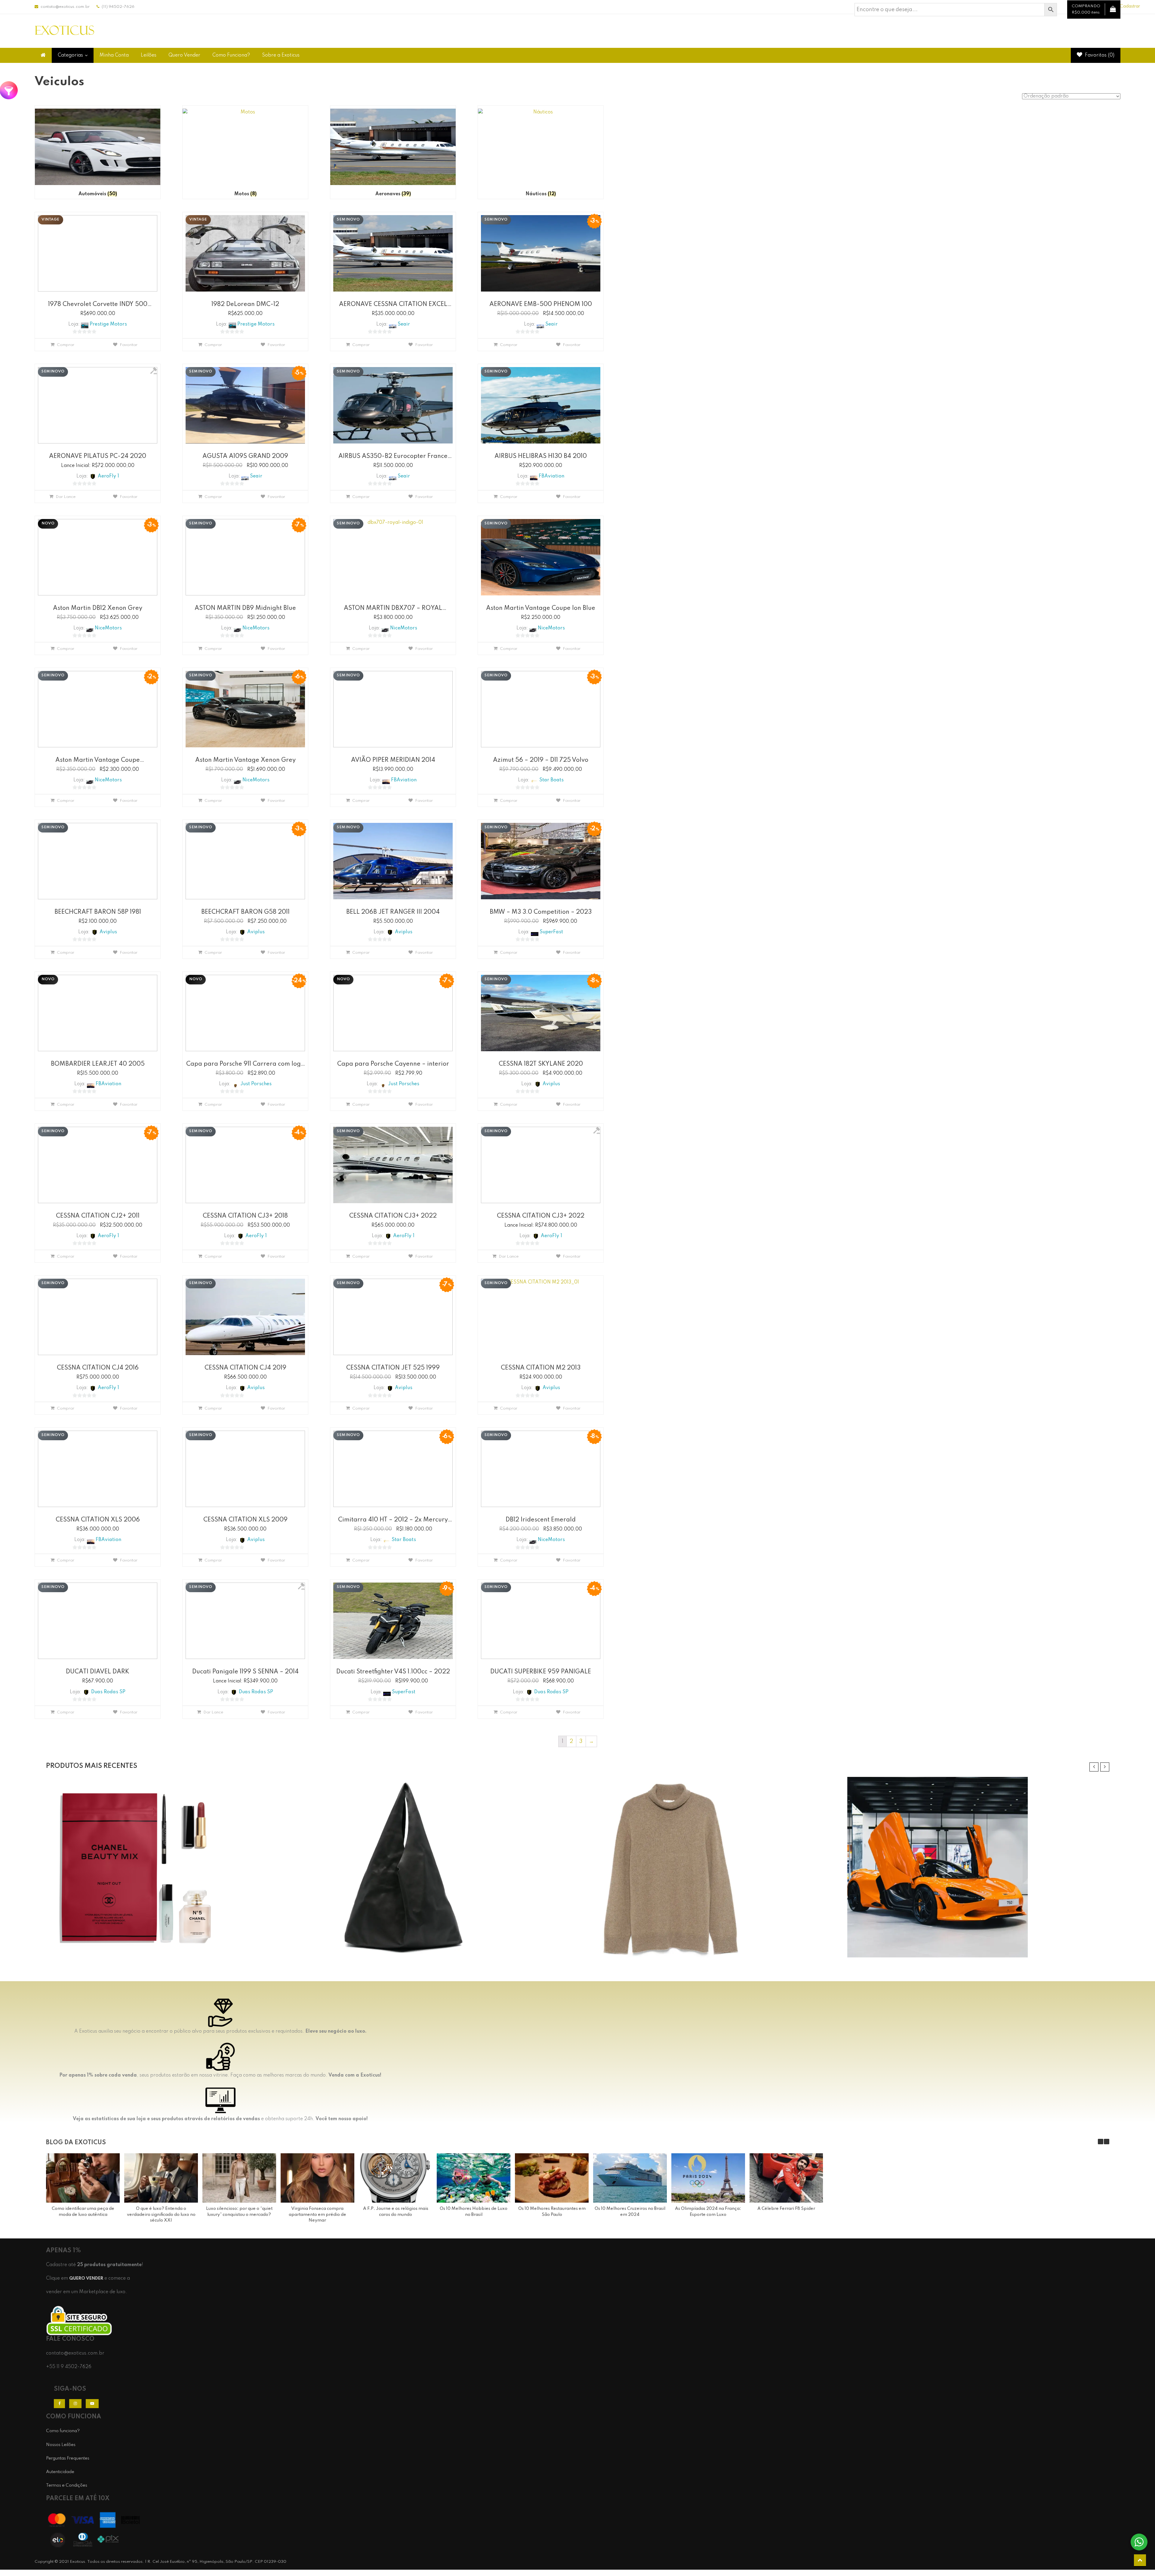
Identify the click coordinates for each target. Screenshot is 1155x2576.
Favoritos (1099, 55)
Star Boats (551, 780)
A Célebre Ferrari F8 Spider (786, 2209)
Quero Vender (184, 55)
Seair (404, 324)
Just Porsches (256, 1084)
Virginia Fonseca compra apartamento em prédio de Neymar (317, 2215)
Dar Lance (66, 497)
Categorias (70, 55)
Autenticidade (60, 2472)
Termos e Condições (67, 2485)
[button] (1107, 2142)
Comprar (66, 345)
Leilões (149, 55)
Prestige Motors (108, 324)
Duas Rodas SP (108, 1692)
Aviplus (108, 932)
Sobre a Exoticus (281, 55)
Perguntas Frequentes (68, 2458)
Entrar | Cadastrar (1122, 6)
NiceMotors (108, 628)
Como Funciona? (231, 55)
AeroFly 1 (108, 476)
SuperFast (551, 932)
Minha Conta (114, 55)
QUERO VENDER (86, 2278)
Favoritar (129, 345)
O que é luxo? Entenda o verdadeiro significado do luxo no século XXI (161, 2215)
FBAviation (551, 476)
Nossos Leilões (61, 2445)
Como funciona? (63, 2431)
